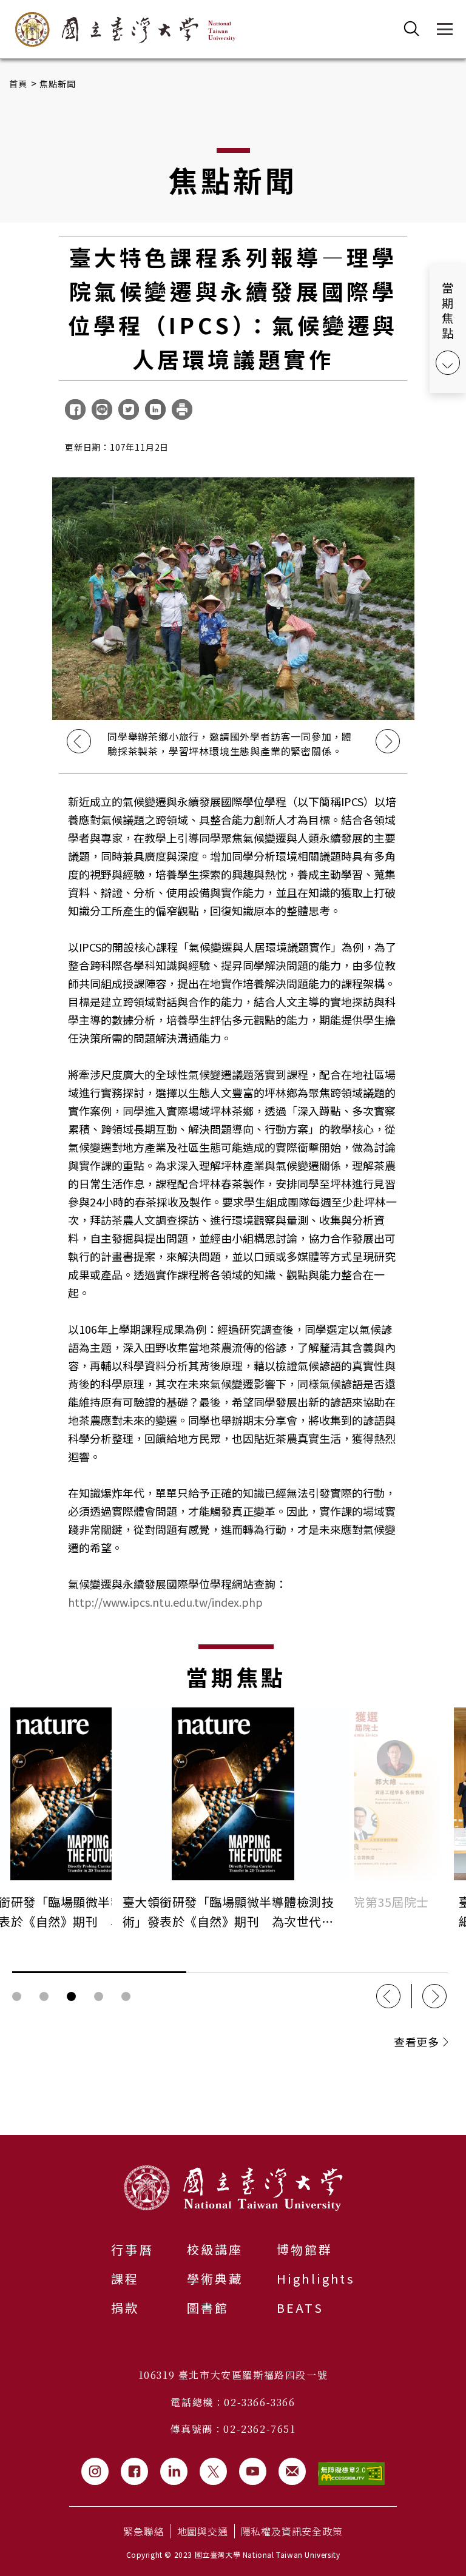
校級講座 (215, 2249)
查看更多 (416, 2042)
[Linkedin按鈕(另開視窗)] (174, 2471)
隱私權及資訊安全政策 (292, 2531)
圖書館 (208, 2308)
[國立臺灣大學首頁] (125, 29)
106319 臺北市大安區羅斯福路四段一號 (233, 2375)
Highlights (316, 2278)
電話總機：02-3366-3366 (233, 2402)
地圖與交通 (203, 2531)
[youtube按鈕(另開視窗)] (253, 2471)
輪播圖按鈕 (17, 1996)
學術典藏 (215, 2278)
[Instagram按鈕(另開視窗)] (95, 2471)
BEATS (300, 2308)
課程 (125, 2278)
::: (4, 2142)
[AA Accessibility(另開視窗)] (351, 2474)
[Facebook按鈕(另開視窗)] (134, 2471)
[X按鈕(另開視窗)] (213, 2471)
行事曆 (132, 2249)
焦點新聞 (58, 84)
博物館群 (305, 2249)
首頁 (19, 84)
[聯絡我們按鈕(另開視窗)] (292, 2471)
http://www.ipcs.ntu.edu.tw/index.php (165, 1602)
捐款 (125, 2308)
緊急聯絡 (144, 2531)
